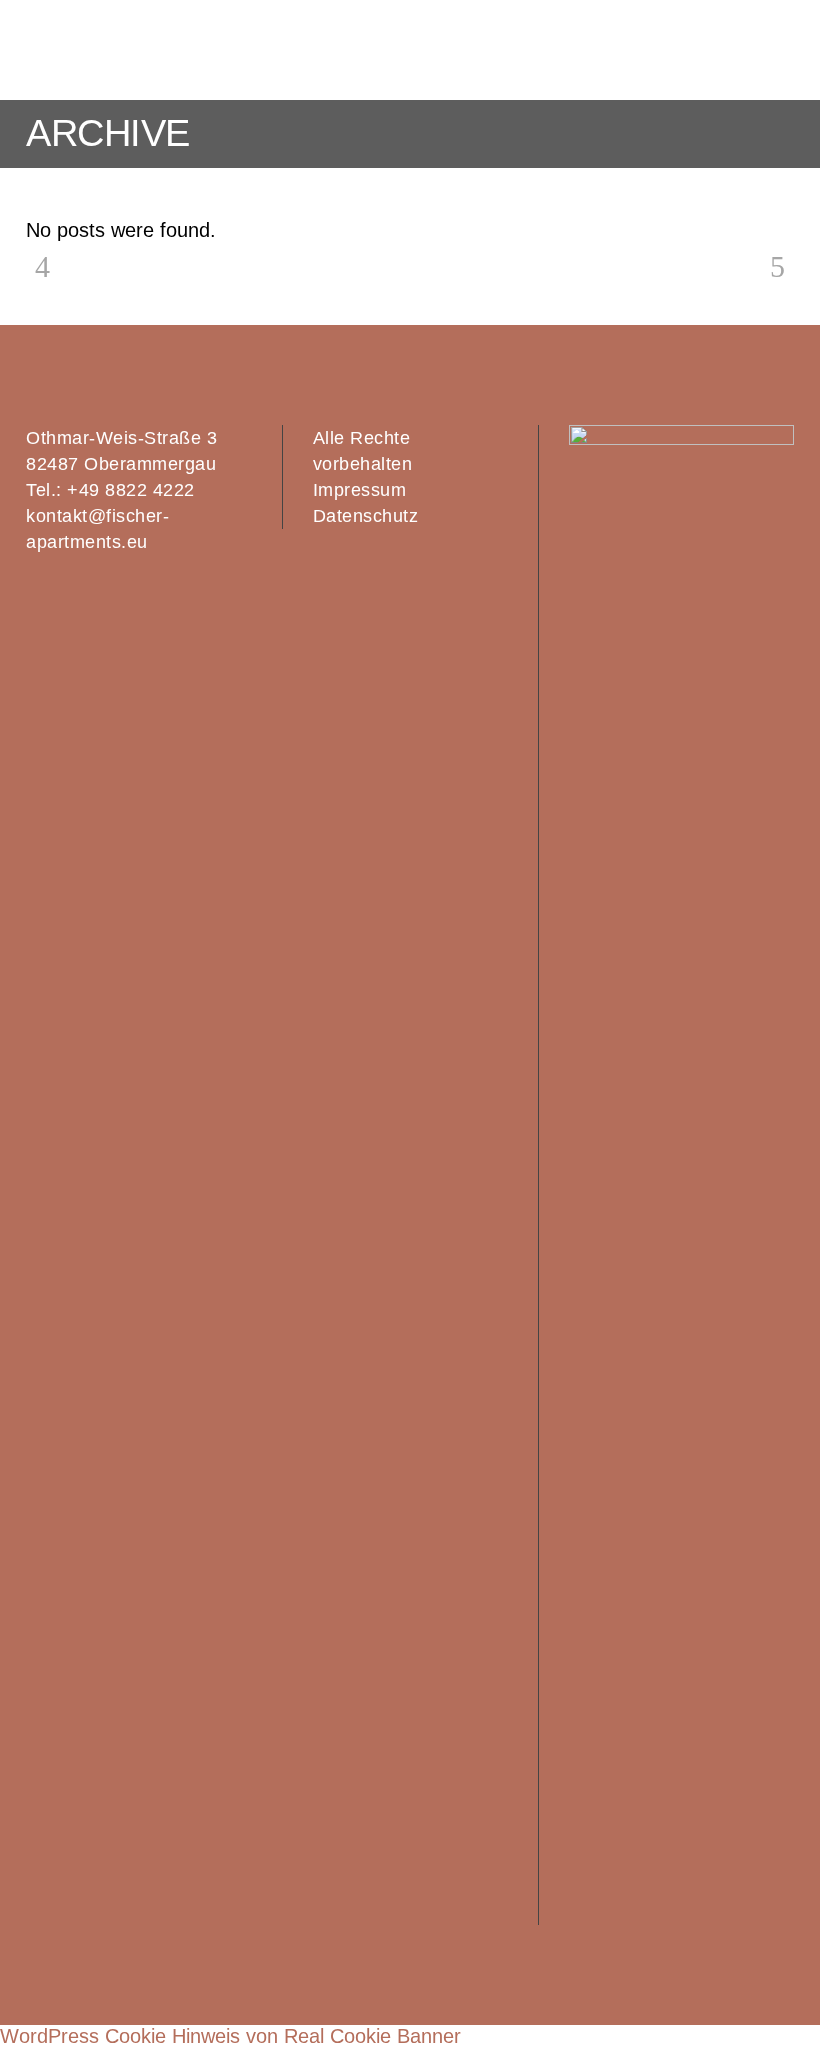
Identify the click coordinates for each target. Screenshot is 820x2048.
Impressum (360, 490)
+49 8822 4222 (131, 490)
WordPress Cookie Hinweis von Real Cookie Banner (230, 2036)
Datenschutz (366, 516)
